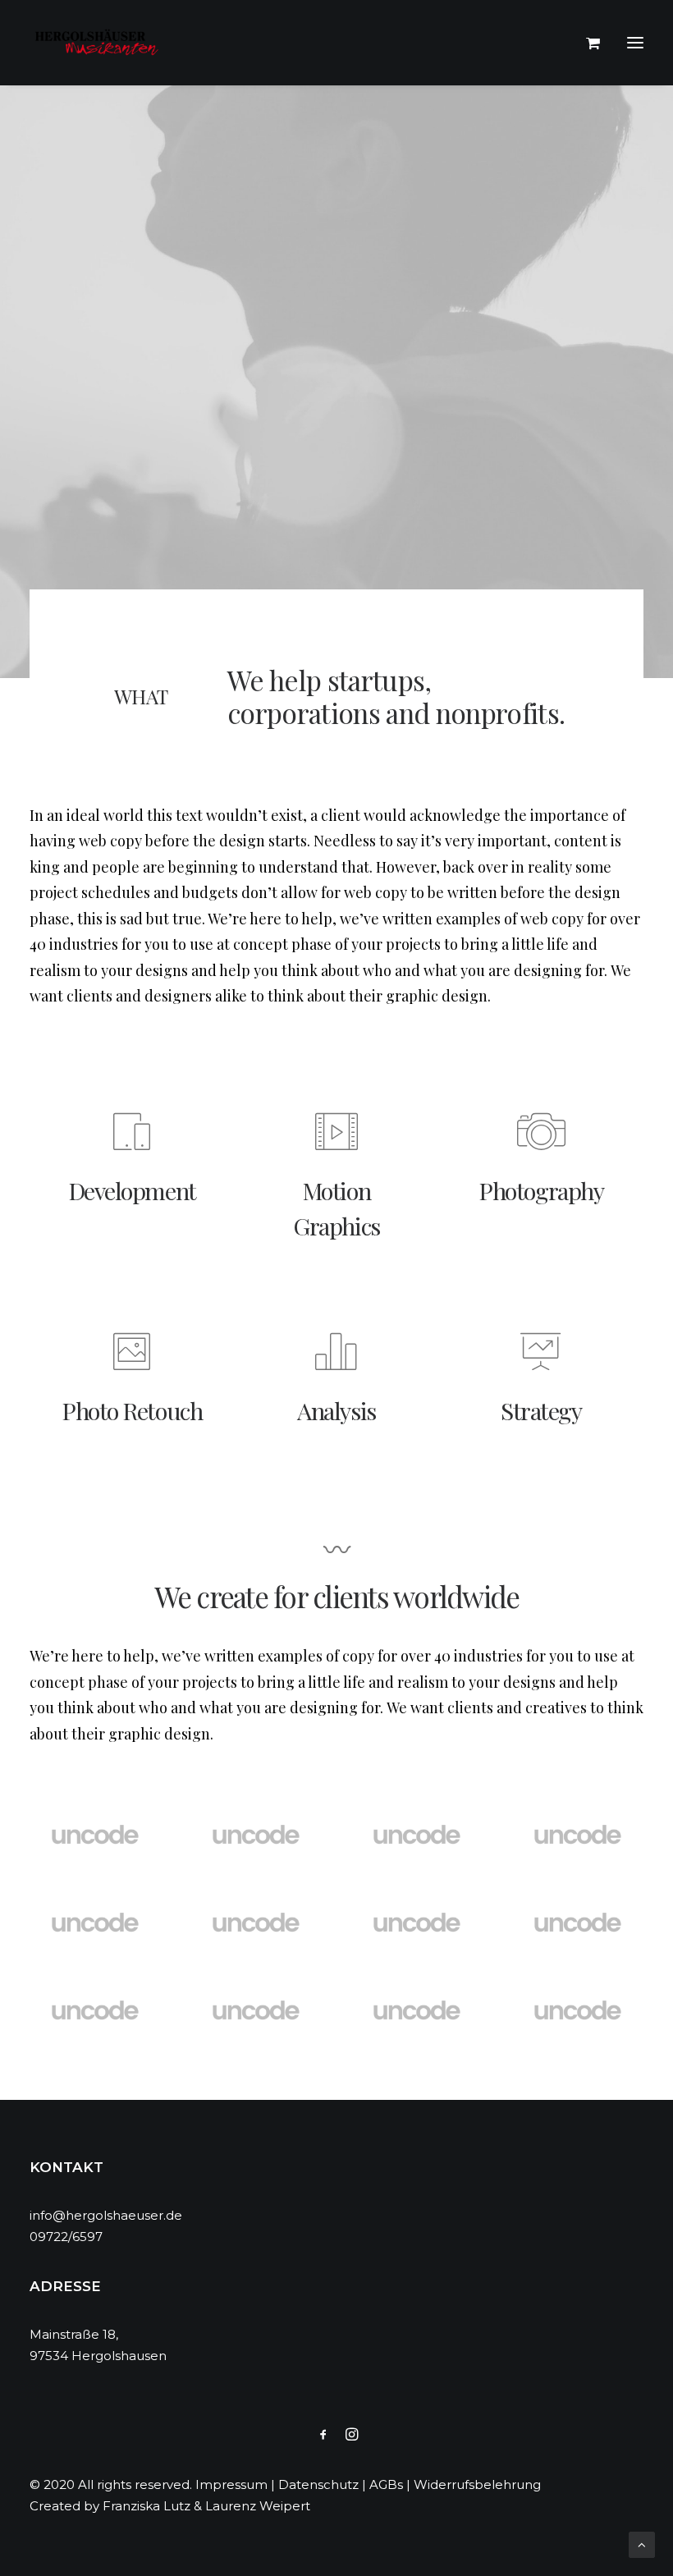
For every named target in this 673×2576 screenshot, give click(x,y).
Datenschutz (318, 2484)
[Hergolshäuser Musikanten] (99, 43)
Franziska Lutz (147, 2506)
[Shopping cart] (586, 43)
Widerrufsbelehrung (477, 2484)
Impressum (231, 2484)
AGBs (386, 2484)
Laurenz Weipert (258, 2506)
